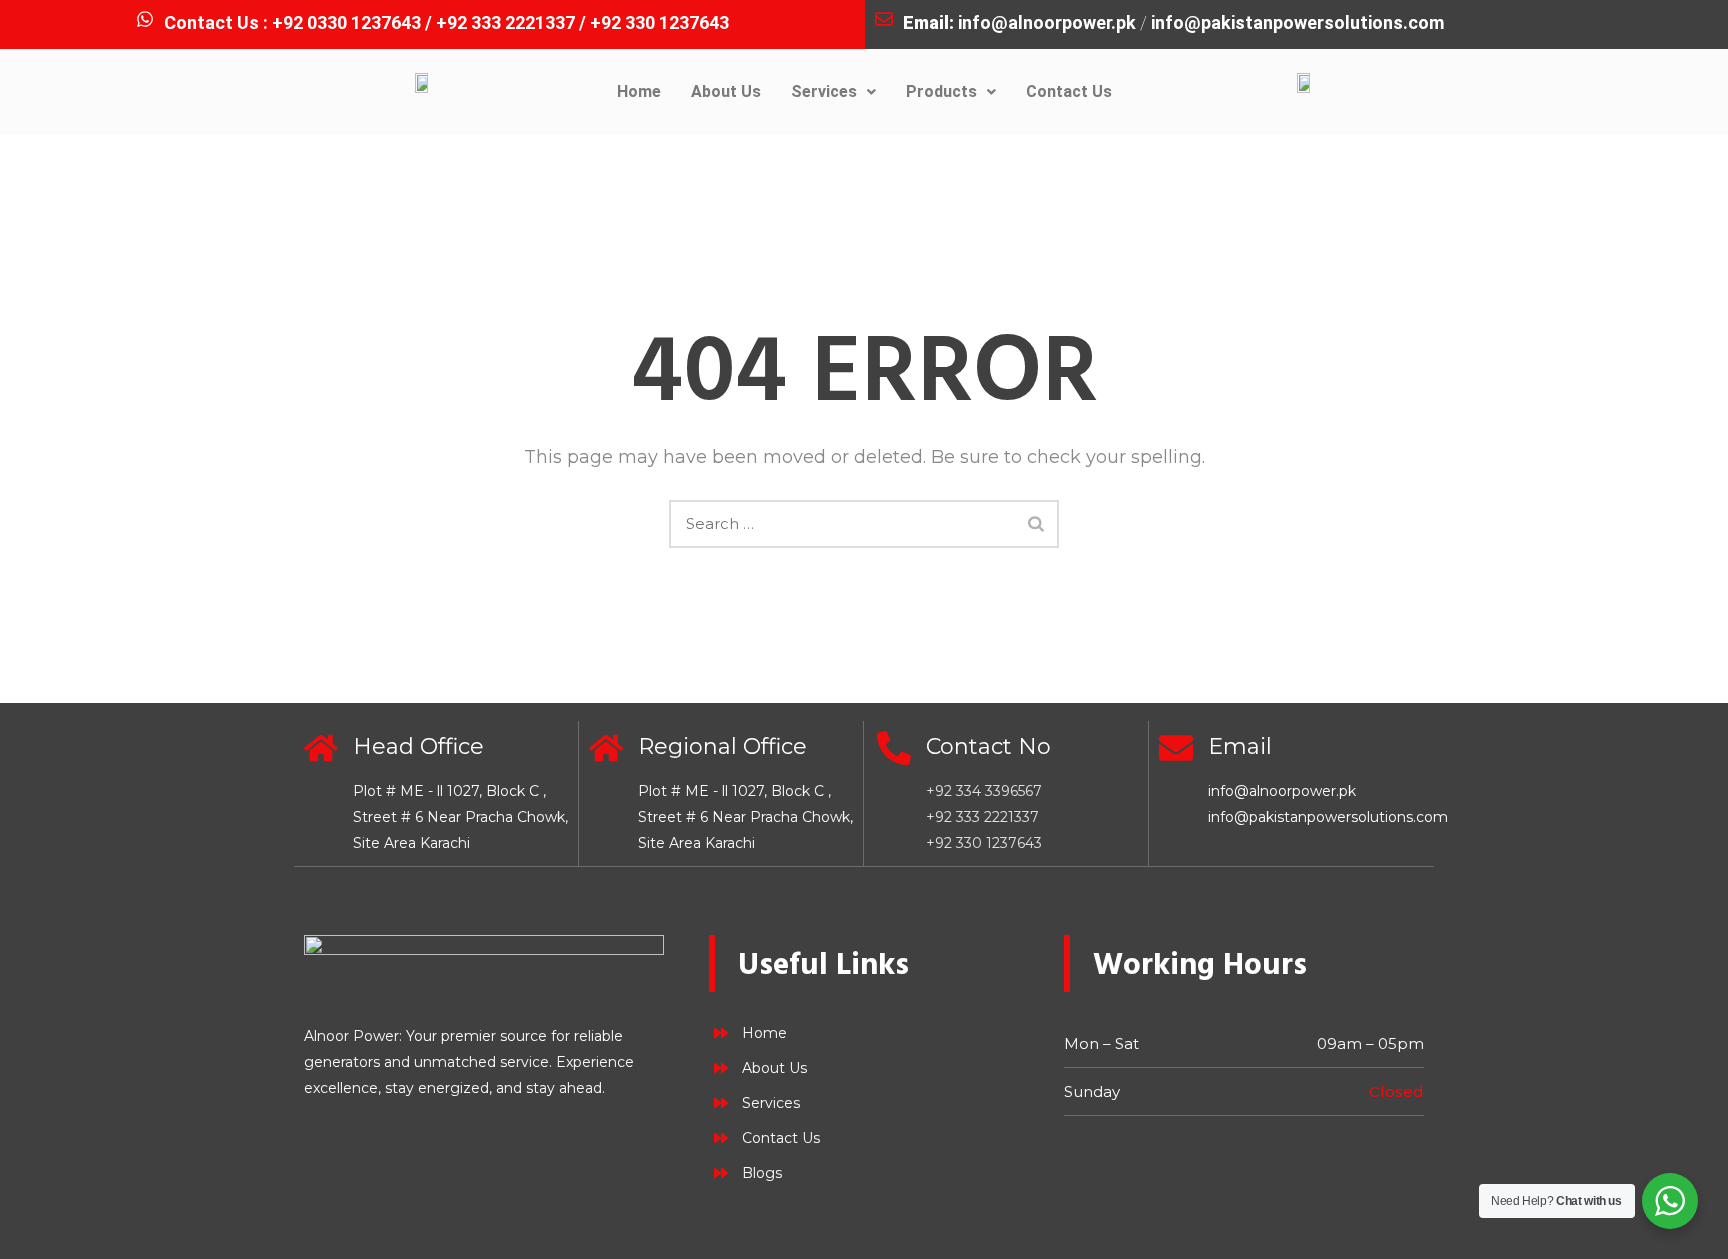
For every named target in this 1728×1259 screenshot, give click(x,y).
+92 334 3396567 (984, 791)
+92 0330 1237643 (346, 22)
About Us (726, 91)
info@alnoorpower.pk (1047, 22)
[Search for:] (864, 524)
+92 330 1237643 (984, 843)
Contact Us (1069, 91)
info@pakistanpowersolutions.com (1297, 22)
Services (824, 91)
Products (941, 91)
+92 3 (612, 22)
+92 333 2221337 (505, 22)
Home (639, 91)
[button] (833, 92)
